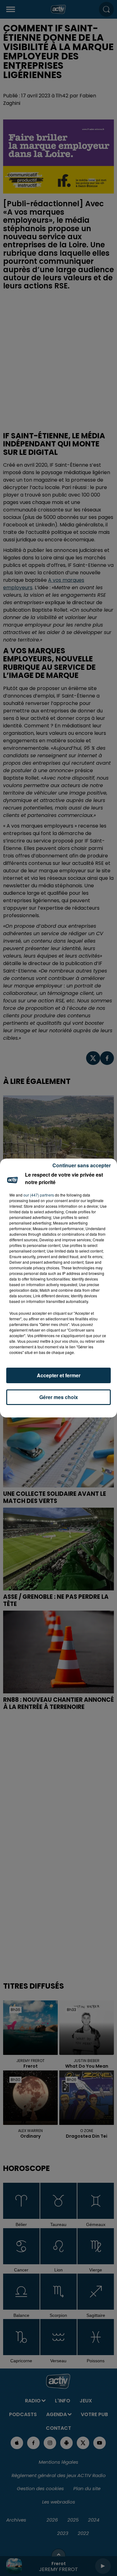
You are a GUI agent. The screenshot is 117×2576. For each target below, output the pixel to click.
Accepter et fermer (59, 1375)
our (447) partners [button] (39, 1195)
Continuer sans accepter (82, 1165)
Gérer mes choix (59, 1397)
